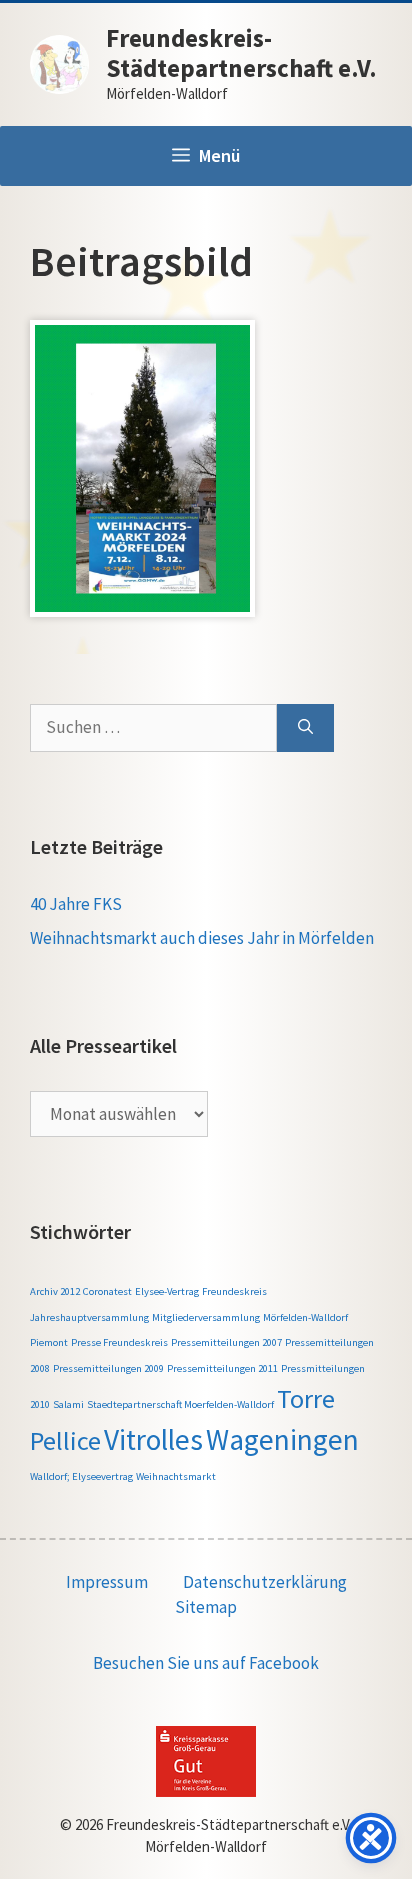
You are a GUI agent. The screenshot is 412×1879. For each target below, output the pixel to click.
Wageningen (282, 1439)
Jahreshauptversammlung (89, 1317)
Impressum (107, 1582)
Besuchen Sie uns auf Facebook (206, 1663)
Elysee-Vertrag (167, 1291)
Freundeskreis (234, 1291)
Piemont (49, 1342)
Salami (68, 1404)
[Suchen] (305, 728)
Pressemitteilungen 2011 (222, 1368)
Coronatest (107, 1291)
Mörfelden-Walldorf (305, 1317)
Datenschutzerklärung (265, 1582)
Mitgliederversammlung (206, 1317)
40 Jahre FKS (76, 904)
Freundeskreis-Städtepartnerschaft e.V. (241, 53)
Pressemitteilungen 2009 (108, 1368)
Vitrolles (153, 1439)
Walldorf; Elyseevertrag (81, 1476)
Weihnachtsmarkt (176, 1476)
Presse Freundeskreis (119, 1342)
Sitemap (206, 1607)
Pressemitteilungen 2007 (226, 1342)
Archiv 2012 (55, 1291)
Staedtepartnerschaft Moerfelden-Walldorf (180, 1404)
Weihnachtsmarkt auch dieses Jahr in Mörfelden (202, 938)
